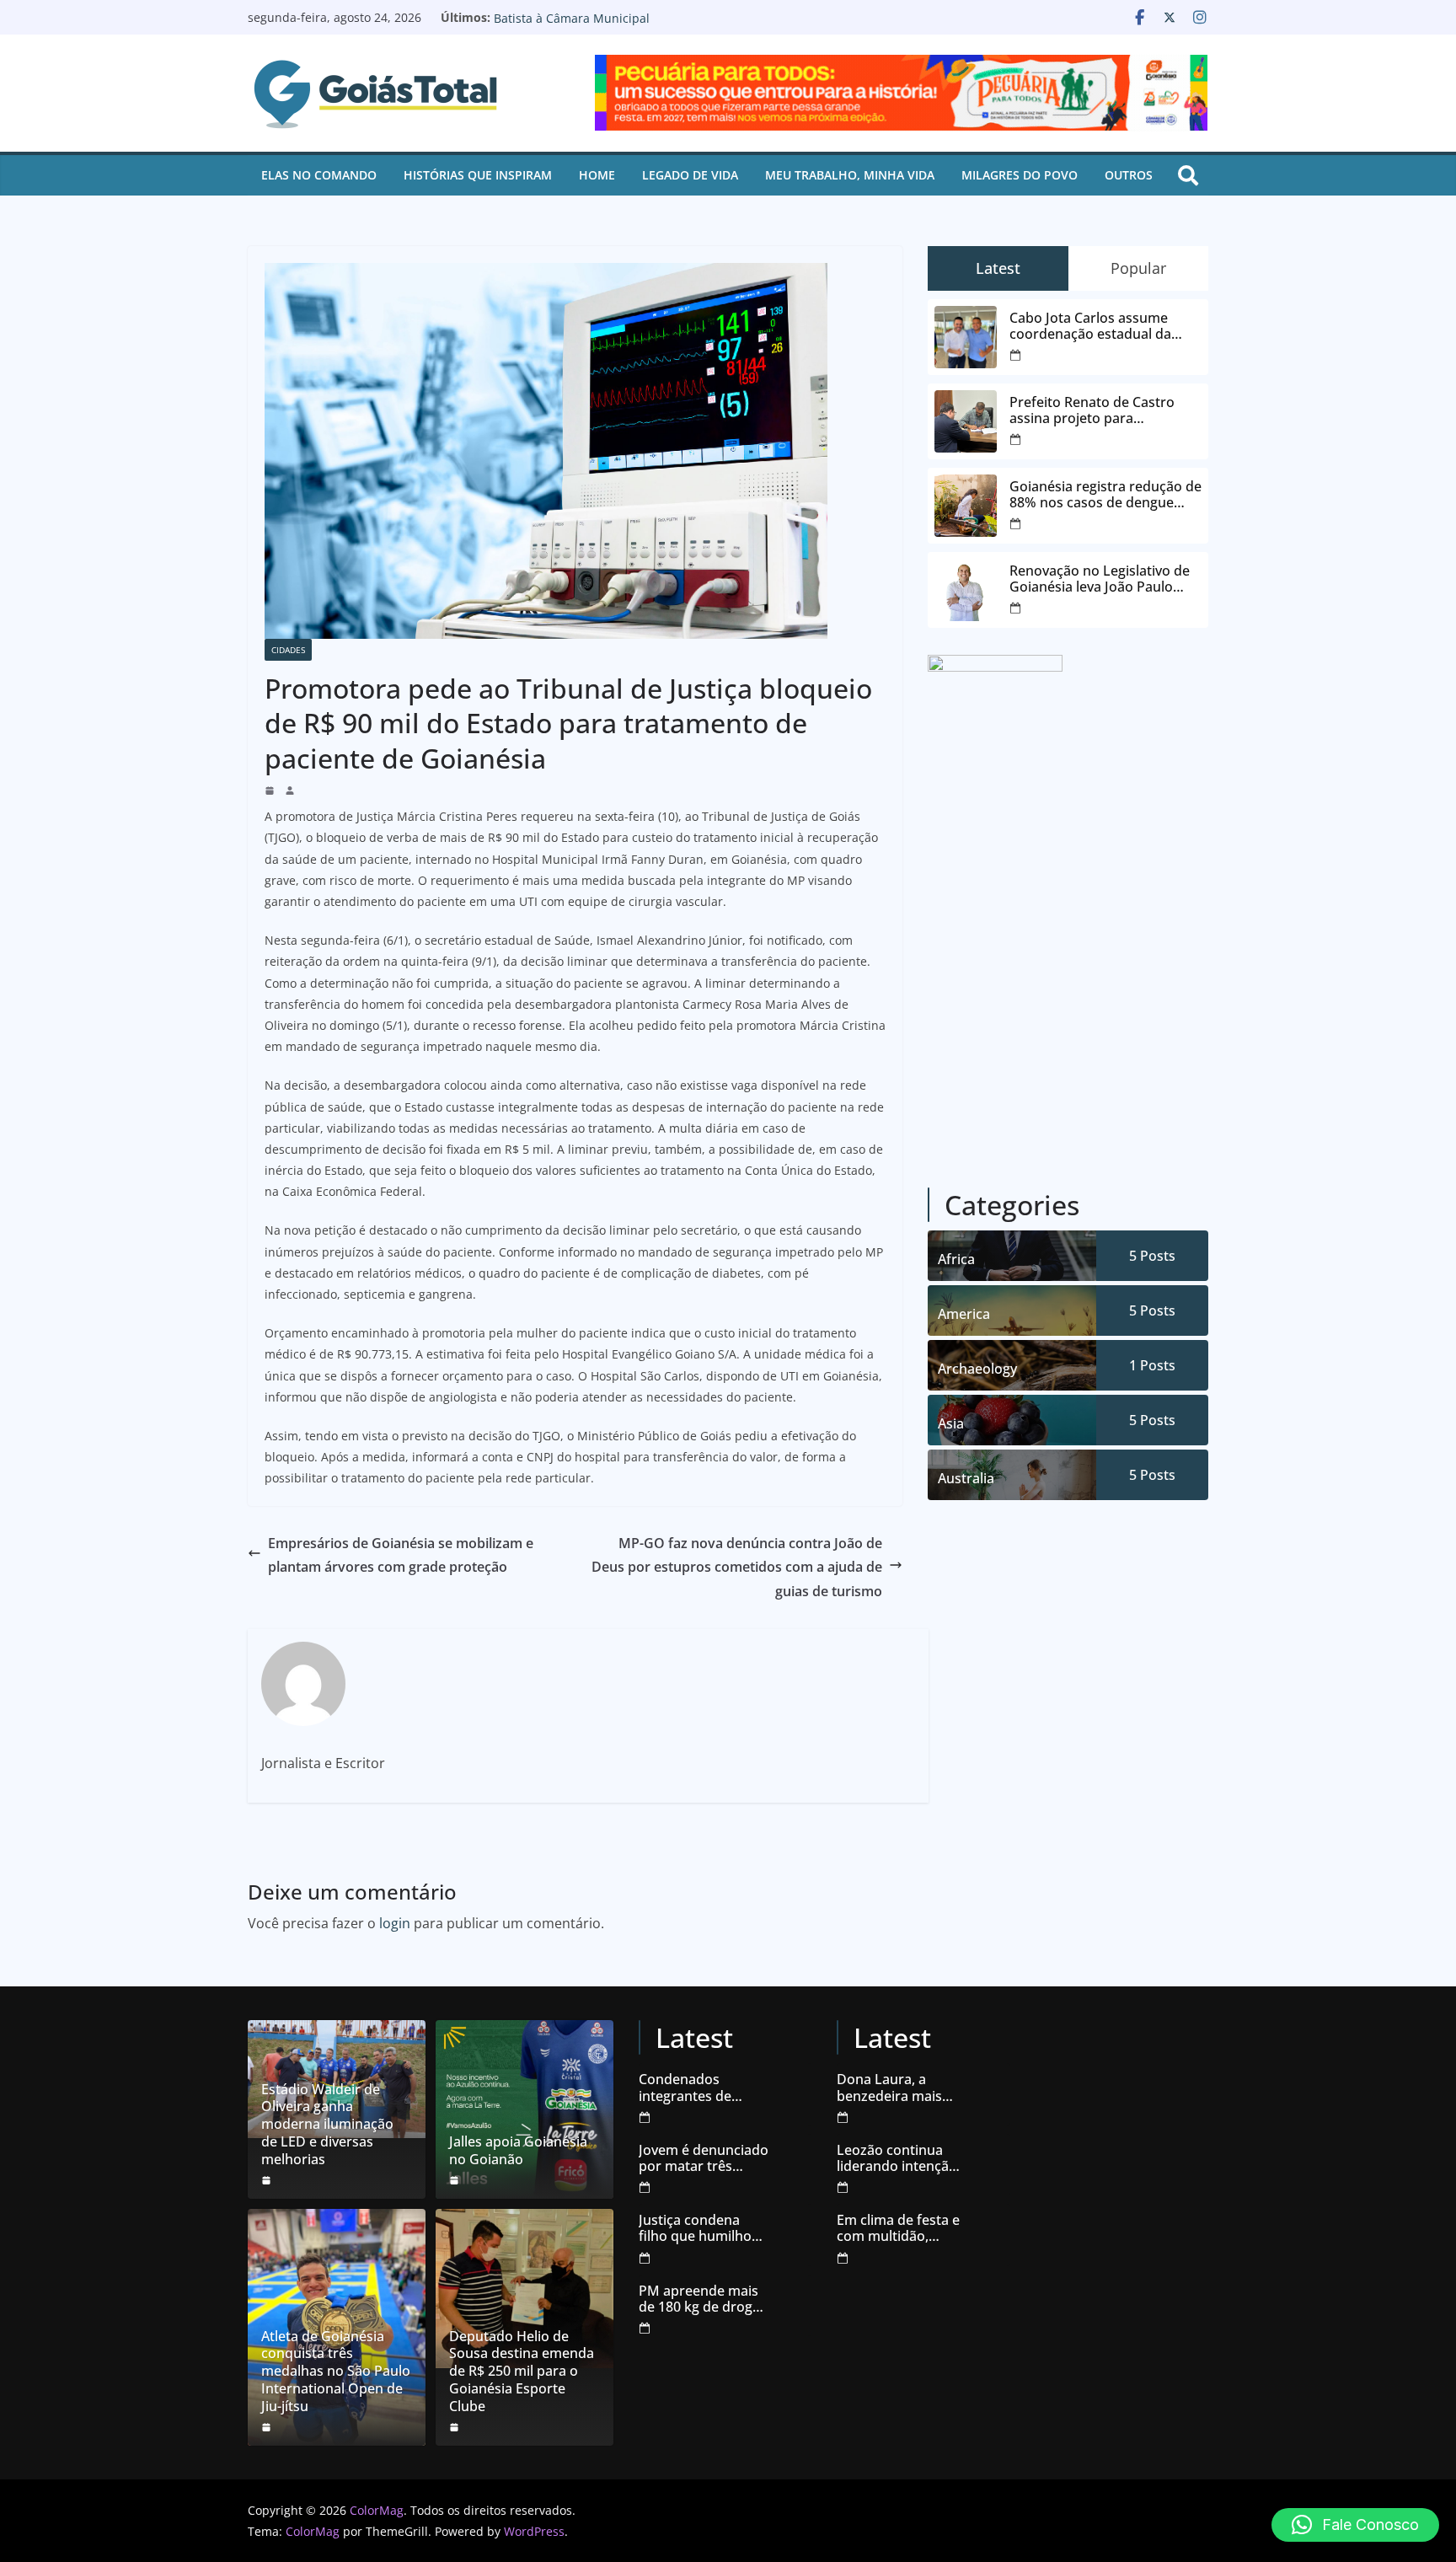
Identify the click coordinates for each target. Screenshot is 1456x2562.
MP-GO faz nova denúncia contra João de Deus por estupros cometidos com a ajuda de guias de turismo (737, 1568)
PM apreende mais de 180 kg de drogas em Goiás (703, 2299)
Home (597, 175)
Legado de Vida (690, 175)
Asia (951, 1423)
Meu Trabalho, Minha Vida (850, 175)
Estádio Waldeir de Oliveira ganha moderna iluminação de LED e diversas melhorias (327, 2125)
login (395, 1923)
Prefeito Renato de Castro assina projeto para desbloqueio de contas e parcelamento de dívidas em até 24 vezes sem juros (1100, 410)
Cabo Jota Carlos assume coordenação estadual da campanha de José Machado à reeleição (1105, 326)
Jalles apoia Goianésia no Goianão (518, 2151)
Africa (956, 1259)
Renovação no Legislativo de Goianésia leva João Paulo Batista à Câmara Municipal (646, 26)
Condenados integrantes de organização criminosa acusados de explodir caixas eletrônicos (702, 2088)
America (964, 1314)
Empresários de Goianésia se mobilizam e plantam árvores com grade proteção (401, 1555)
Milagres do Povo (1020, 175)
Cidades (288, 650)
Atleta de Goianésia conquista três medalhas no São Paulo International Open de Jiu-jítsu (336, 2372)
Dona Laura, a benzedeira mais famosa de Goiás (890, 2088)
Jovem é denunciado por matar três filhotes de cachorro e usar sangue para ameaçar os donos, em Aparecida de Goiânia (704, 2158)
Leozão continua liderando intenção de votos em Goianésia (897, 2158)
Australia (966, 1478)
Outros (1129, 175)
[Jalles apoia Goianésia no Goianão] (525, 2109)
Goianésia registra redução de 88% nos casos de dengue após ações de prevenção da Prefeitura (1105, 495)
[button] (1355, 2525)
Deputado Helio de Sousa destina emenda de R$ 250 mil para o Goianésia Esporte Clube (522, 2372)
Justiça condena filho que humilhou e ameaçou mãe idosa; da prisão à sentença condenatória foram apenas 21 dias (703, 2228)
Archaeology (977, 1369)
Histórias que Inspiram (478, 175)
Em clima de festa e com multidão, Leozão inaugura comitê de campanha (898, 2228)
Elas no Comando (319, 175)
